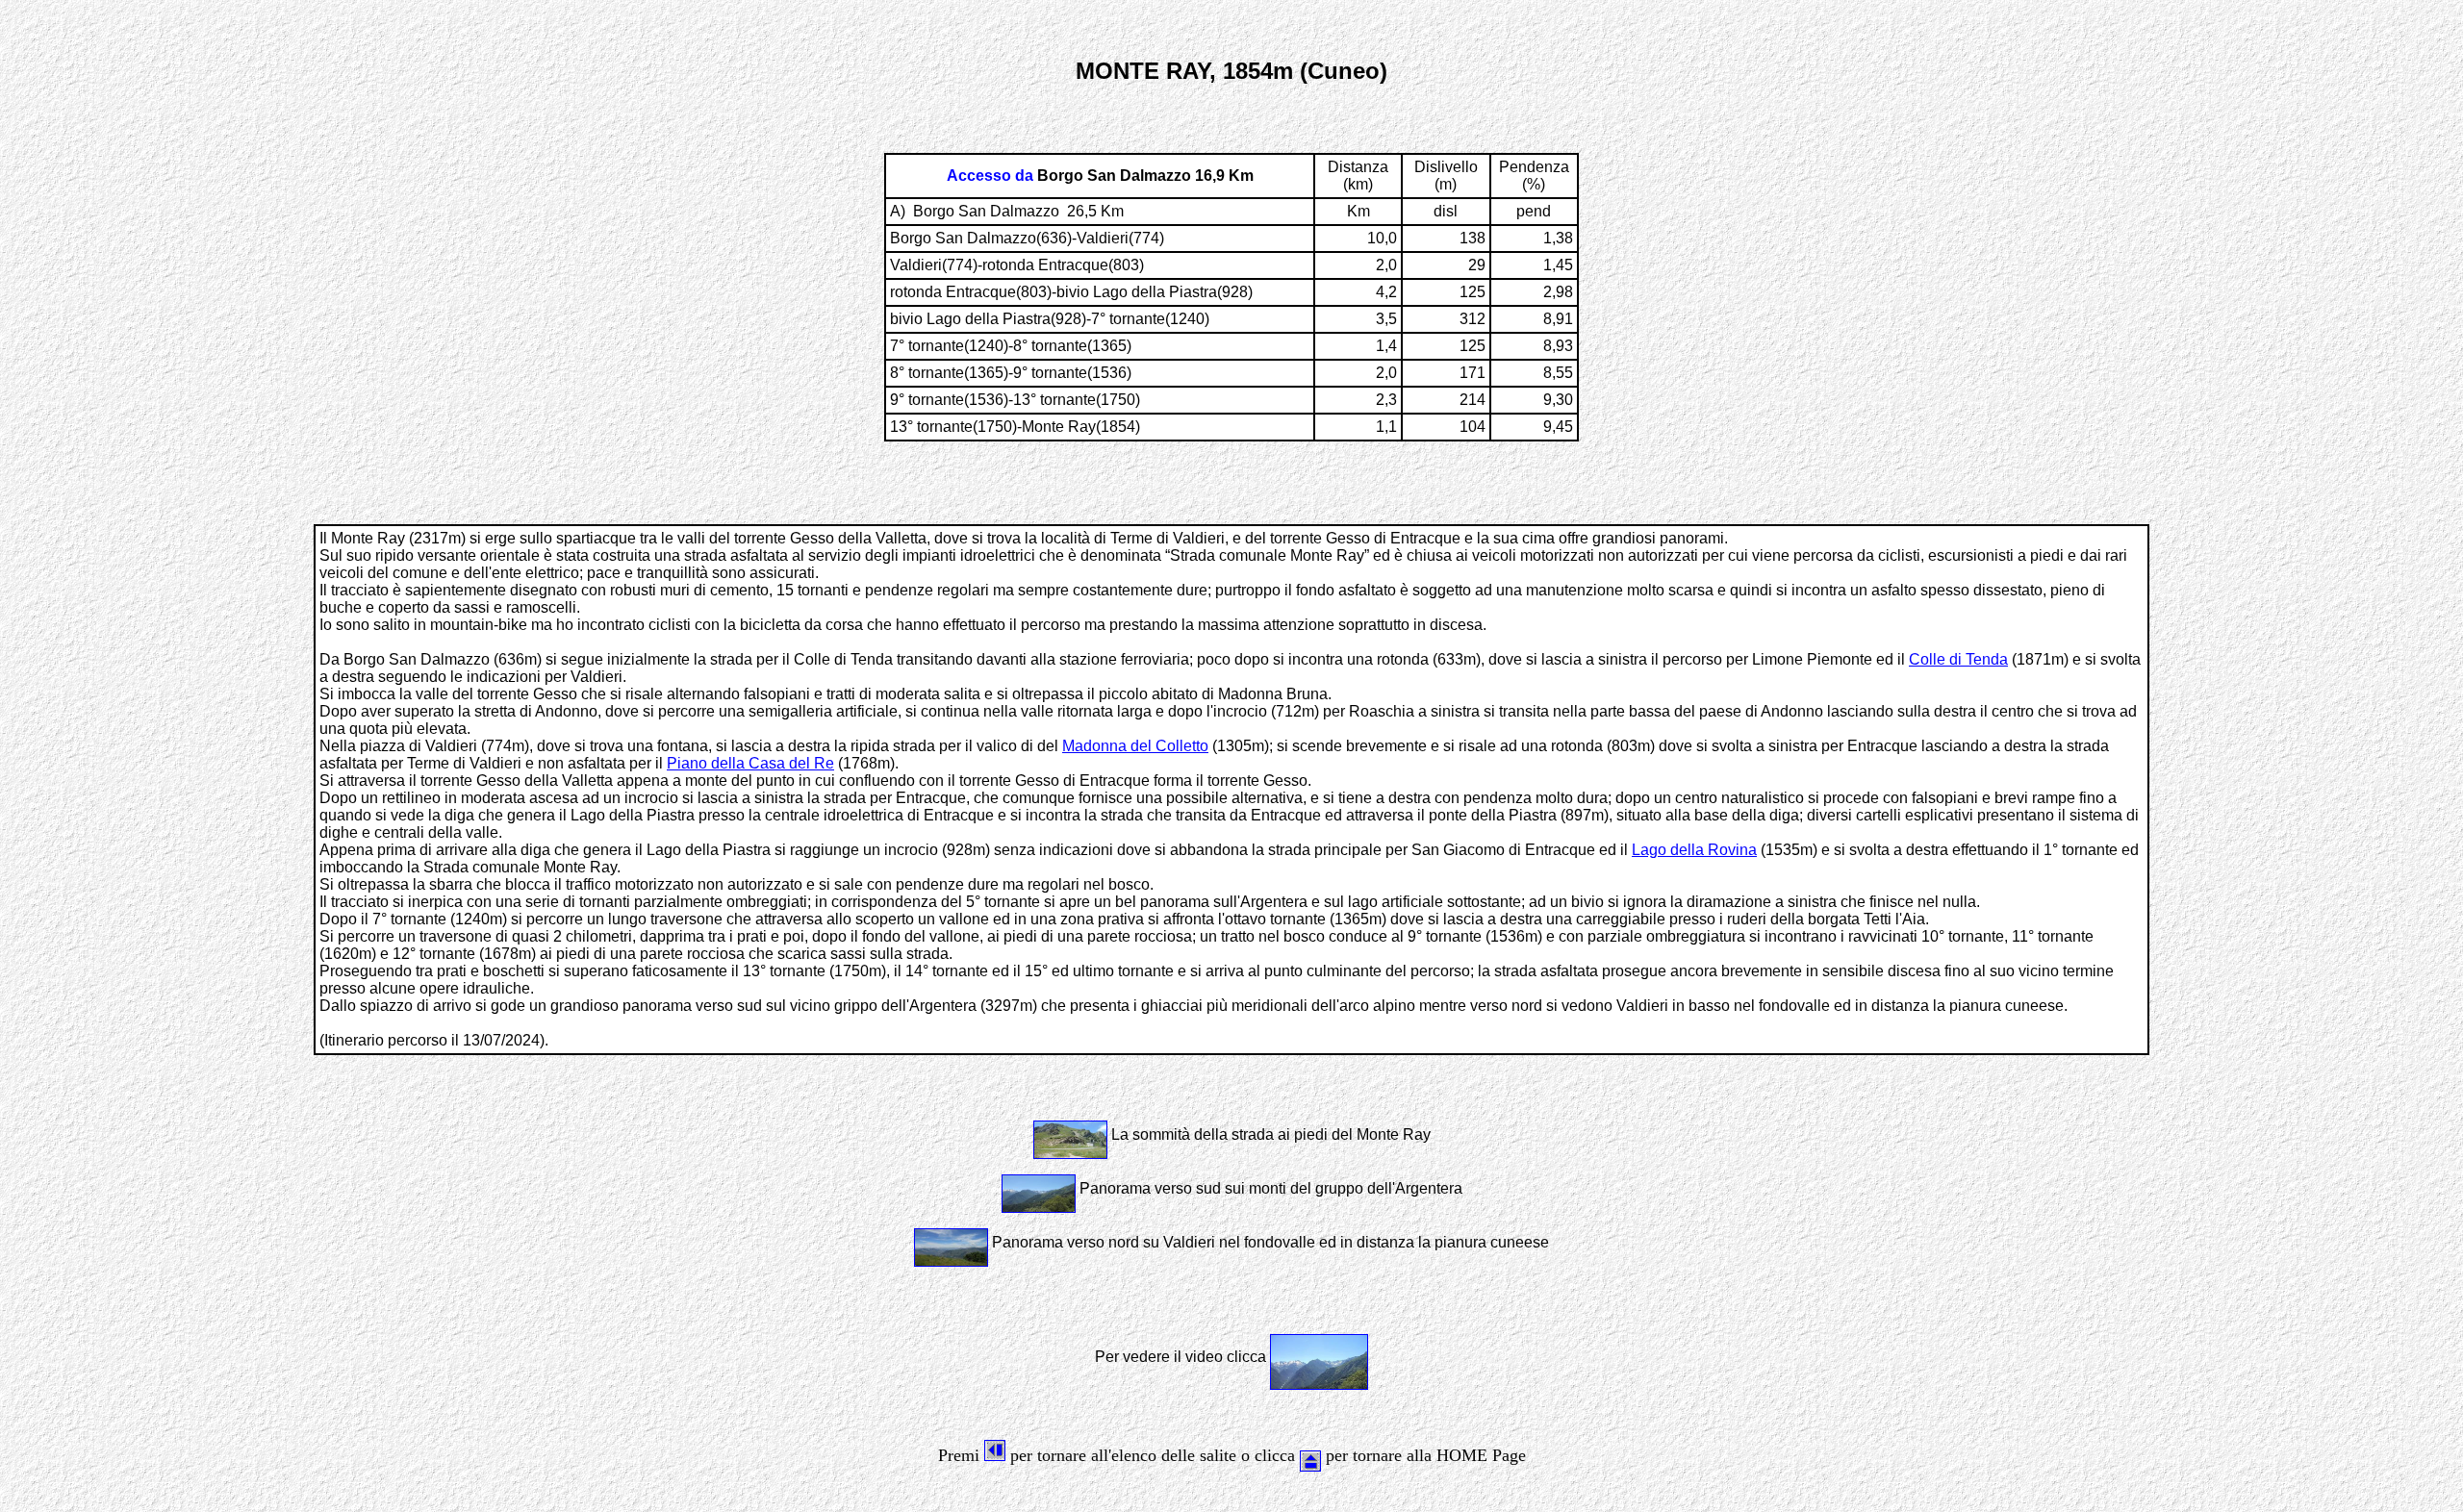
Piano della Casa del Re (750, 763)
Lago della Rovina (1694, 850)
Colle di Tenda (1958, 659)
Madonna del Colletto (1135, 746)
